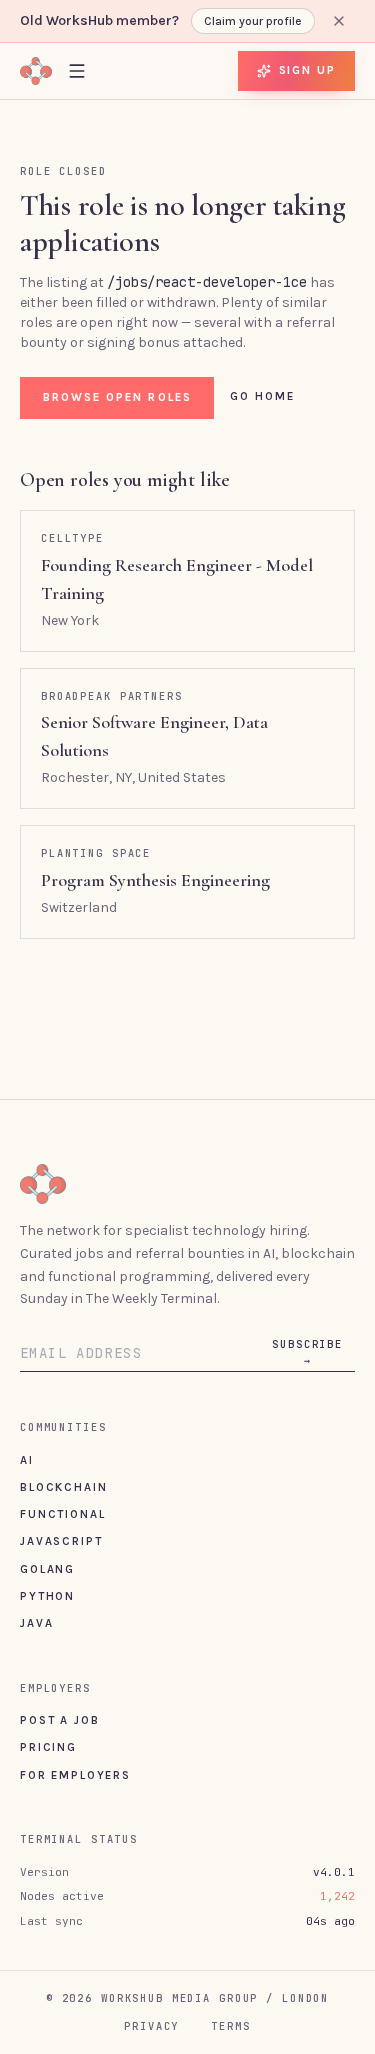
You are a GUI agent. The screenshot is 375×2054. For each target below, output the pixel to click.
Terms (230, 2026)
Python (47, 1596)
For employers (75, 1775)
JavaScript (61, 1541)
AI (27, 1460)
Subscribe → (307, 1352)
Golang (47, 1569)
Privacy (151, 2026)
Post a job (59, 1720)
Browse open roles (117, 397)
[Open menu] (77, 70)
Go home (263, 396)
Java (36, 1623)
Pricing (48, 1747)
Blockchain (63, 1487)
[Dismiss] (339, 21)
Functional (62, 1514)
